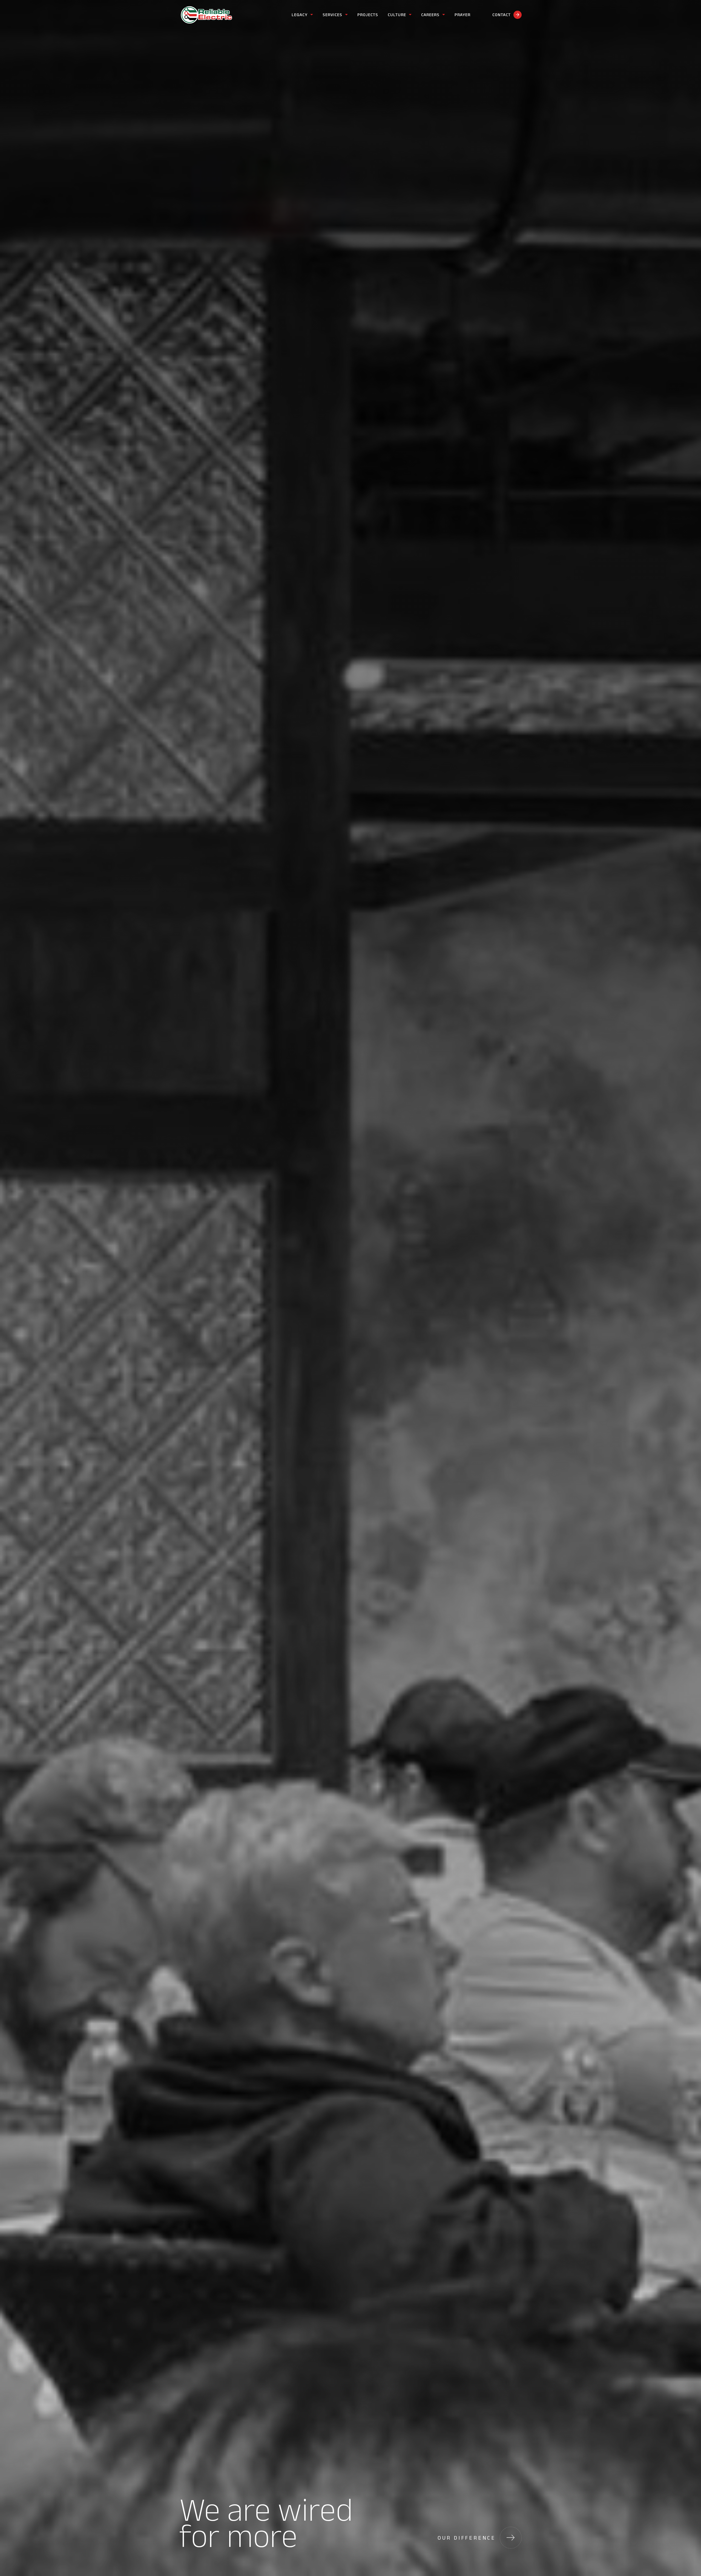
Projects (368, 15)
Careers (430, 15)
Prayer (462, 15)
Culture (397, 15)
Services (332, 15)
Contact (502, 15)
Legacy (300, 15)
